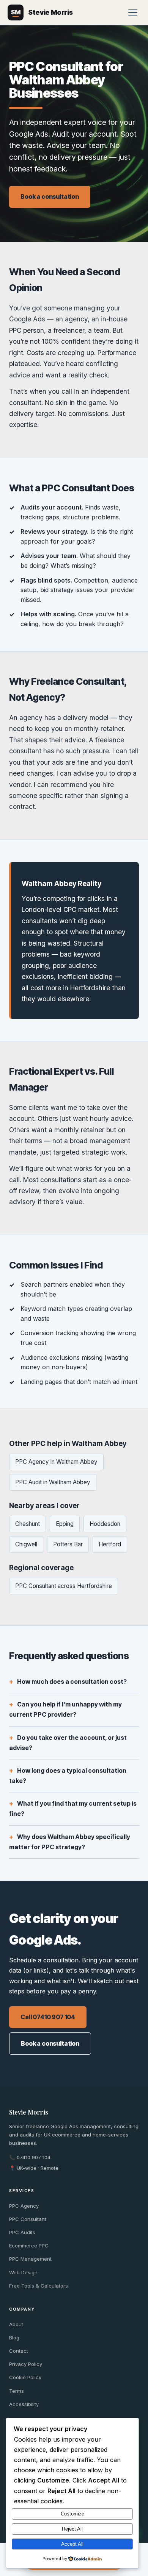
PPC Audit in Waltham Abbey (53, 1482)
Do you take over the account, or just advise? (68, 1743)
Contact (19, 2351)
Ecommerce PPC (29, 2246)
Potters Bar (68, 1544)
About (16, 2324)
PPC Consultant (28, 2219)
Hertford (110, 1544)
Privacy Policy (26, 2364)
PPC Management (30, 2259)
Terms (17, 2391)
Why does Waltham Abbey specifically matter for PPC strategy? (70, 1842)
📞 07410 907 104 (30, 2157)
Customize (72, 2514)
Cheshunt (28, 1524)
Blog (14, 2338)
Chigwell (26, 1544)
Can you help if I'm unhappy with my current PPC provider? (65, 1709)
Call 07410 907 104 (48, 2017)
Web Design (23, 2272)
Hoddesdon (105, 1524)
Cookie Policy (25, 2377)
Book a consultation (50, 196)
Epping (65, 1524)
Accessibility (24, 2404)
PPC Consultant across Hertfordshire (64, 1586)
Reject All (72, 2529)
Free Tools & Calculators (39, 2286)
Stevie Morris (29, 2112)
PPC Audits (22, 2232)
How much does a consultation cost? (72, 1681)
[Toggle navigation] (133, 12)
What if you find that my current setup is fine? (73, 1808)
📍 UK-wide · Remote (34, 2168)
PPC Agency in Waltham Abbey (56, 1462)
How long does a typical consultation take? (68, 1776)
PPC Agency (24, 2206)
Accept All (72, 2544)
